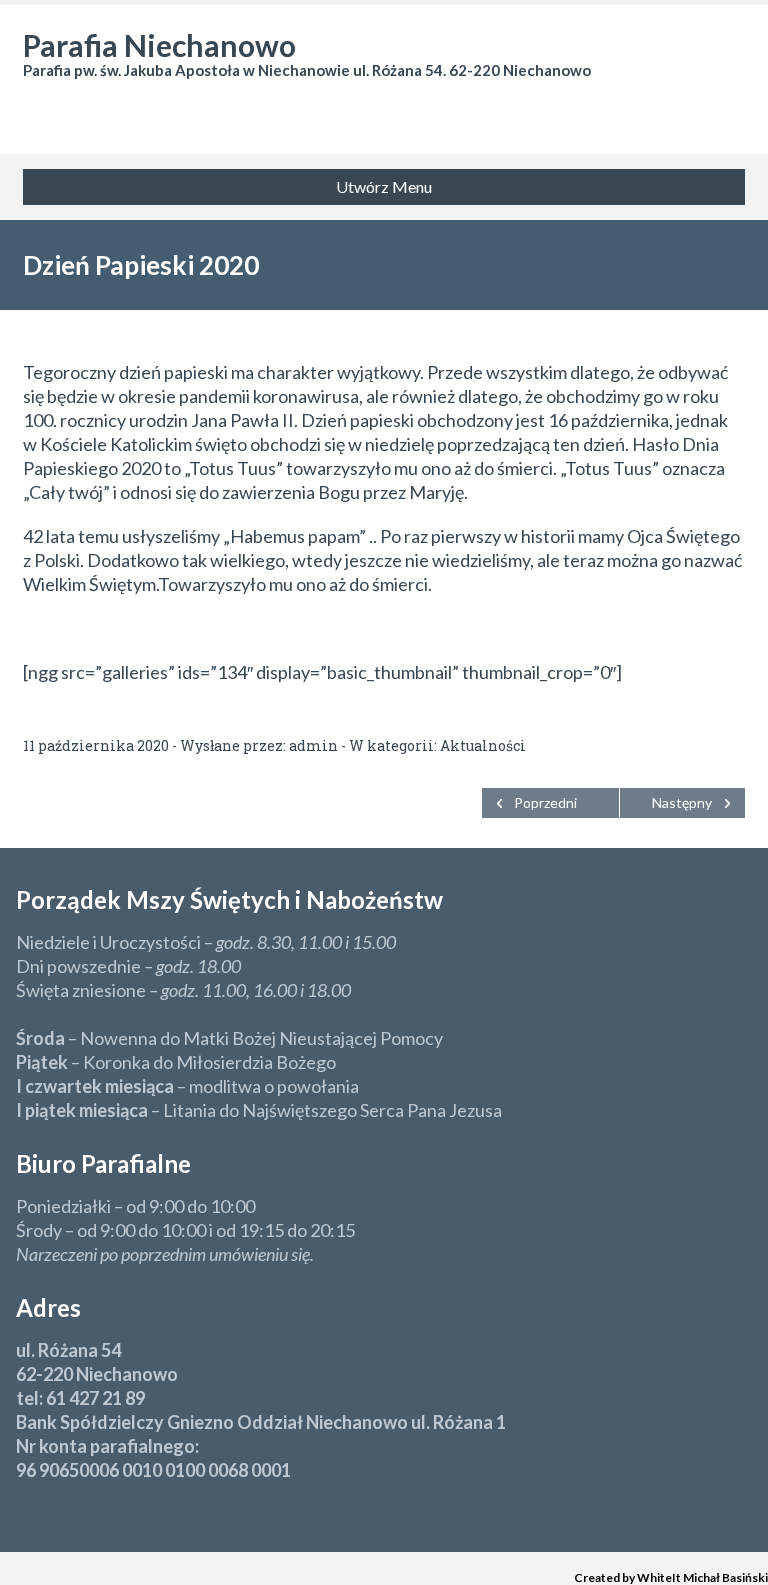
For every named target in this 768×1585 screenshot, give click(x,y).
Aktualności (483, 745)
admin (313, 745)
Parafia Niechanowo (159, 45)
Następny (682, 802)
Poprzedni (545, 802)
